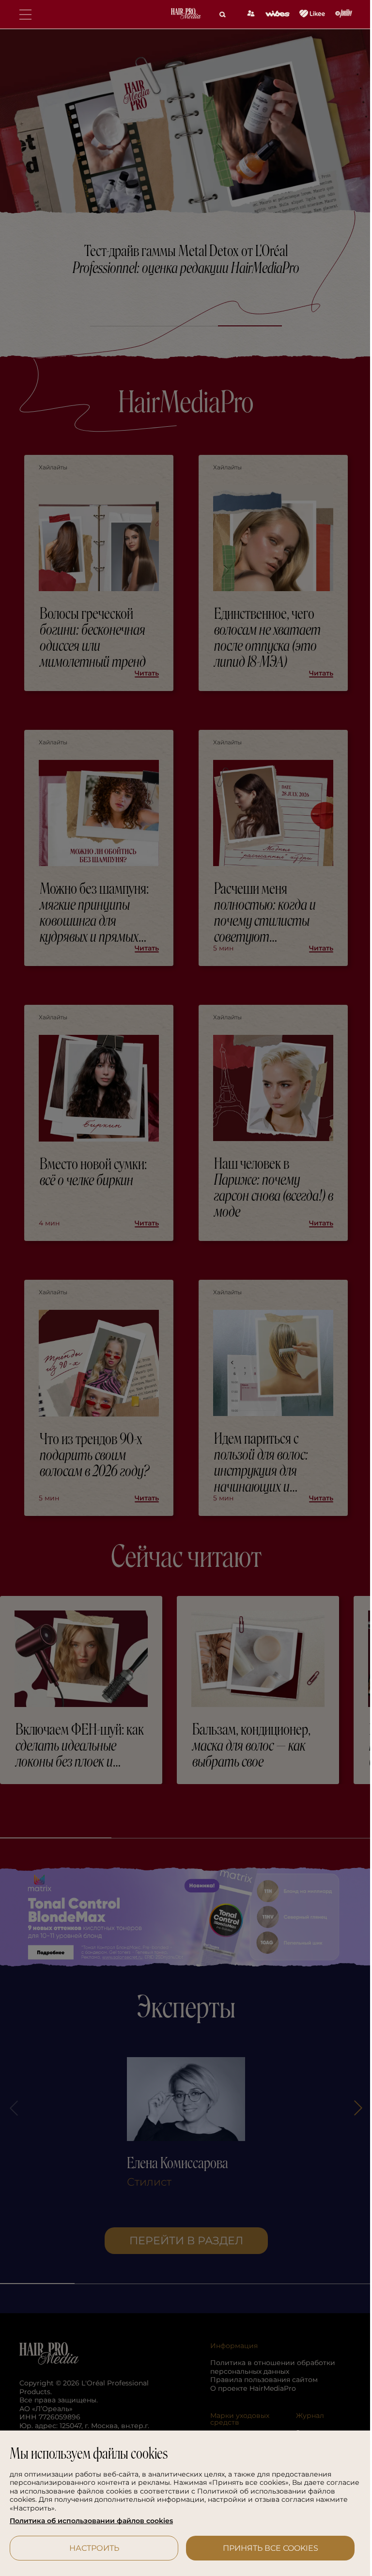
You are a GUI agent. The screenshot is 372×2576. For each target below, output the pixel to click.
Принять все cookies (265, 2548)
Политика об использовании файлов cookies (91, 2521)
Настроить (92, 2548)
